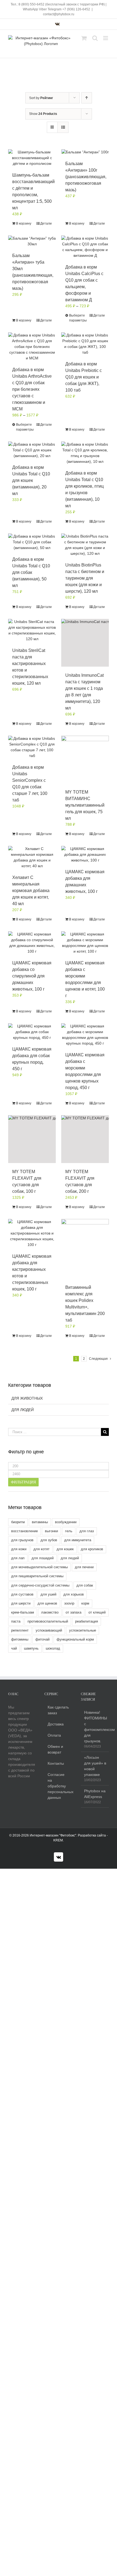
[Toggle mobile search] (95, 38)
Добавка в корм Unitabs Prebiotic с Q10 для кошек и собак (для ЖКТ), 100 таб (84, 377)
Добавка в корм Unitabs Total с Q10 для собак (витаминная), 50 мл (31, 572)
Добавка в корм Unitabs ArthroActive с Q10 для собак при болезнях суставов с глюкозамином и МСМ (32, 389)
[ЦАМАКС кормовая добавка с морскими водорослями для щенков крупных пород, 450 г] (85, 1035)
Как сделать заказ (58, 1710)
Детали (46, 223)
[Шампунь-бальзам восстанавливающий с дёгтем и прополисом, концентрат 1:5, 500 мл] (32, 158)
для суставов (22, 1594)
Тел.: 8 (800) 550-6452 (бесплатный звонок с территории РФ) (58, 4)
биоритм (18, 1522)
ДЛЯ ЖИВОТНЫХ (27, 1398)
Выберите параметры (77, 318)
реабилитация (87, 1621)
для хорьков (74, 1594)
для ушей (48, 1594)
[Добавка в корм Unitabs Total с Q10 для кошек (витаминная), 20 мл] (32, 450)
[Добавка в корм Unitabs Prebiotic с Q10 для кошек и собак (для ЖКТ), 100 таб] (85, 344)
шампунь (31, 1648)
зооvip (69, 1603)
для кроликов (92, 1549)
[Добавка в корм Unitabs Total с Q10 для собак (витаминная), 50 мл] (32, 542)
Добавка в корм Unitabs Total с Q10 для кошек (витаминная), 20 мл (31, 480)
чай (14, 1648)
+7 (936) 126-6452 (76, 9)
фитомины (20, 1639)
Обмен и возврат (55, 1749)
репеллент (20, 1630)
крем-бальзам (23, 1612)
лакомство (50, 1612)
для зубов (49, 1540)
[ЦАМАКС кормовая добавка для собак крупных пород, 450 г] (32, 1032)
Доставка (56, 1724)
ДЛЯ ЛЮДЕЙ (23, 1410)
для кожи (19, 1549)
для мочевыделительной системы (39, 1567)
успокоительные (83, 1630)
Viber (43, 9)
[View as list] (63, 127)
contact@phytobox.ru (59, 14)
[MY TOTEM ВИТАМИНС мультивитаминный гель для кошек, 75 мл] (85, 760)
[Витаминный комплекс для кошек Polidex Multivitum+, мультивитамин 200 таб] (85, 1249)
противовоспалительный (48, 1621)
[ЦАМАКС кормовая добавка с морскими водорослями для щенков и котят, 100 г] (85, 943)
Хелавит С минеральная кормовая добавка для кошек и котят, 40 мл (31, 891)
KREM (58, 1840)
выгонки (51, 1531)
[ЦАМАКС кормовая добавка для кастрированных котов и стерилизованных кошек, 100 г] (32, 1233)
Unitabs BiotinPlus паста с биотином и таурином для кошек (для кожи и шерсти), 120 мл (85, 578)
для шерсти (21, 1603)
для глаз (87, 1531)
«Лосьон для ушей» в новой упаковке (95, 1766)
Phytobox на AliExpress (95, 1794)
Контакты (56, 1763)
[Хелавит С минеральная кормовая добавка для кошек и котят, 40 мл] (32, 857)
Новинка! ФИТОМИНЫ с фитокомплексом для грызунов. (95, 1727)
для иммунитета (78, 1540)
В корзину (24, 223)
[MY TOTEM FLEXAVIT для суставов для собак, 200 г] (85, 1139)
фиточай (42, 1639)
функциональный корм (75, 1639)
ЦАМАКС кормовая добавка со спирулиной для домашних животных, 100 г (32, 976)
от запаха (73, 1612)
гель (69, 1531)
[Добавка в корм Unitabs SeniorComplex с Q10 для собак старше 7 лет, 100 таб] (32, 747)
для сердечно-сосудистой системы (40, 1585)
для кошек (65, 1549)
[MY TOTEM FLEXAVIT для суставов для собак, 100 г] (32, 1139)
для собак (85, 1585)
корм (85, 1603)
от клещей (97, 1612)
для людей (70, 1558)
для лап (18, 1558)
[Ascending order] (87, 98)
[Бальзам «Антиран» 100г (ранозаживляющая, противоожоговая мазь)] (85, 152)
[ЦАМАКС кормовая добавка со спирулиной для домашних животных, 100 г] (32, 943)
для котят (41, 1549)
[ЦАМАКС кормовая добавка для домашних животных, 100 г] (85, 855)
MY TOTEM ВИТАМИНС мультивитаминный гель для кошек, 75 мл (85, 805)
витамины (40, 1522)
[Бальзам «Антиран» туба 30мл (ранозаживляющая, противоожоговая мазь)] (32, 241)
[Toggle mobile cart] (84, 38)
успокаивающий (49, 1630)
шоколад (53, 1648)
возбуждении (66, 1522)
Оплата (54, 1735)
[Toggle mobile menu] (106, 38)
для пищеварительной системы (37, 1576)
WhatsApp (30, 9)
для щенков (47, 1603)
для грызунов (22, 1540)
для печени (84, 1567)
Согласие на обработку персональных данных (59, 1786)
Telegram (55, 9)
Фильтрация (23, 1482)
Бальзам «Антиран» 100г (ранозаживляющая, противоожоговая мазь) (86, 177)
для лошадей (43, 1558)
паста (16, 1621)
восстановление (24, 1531)
